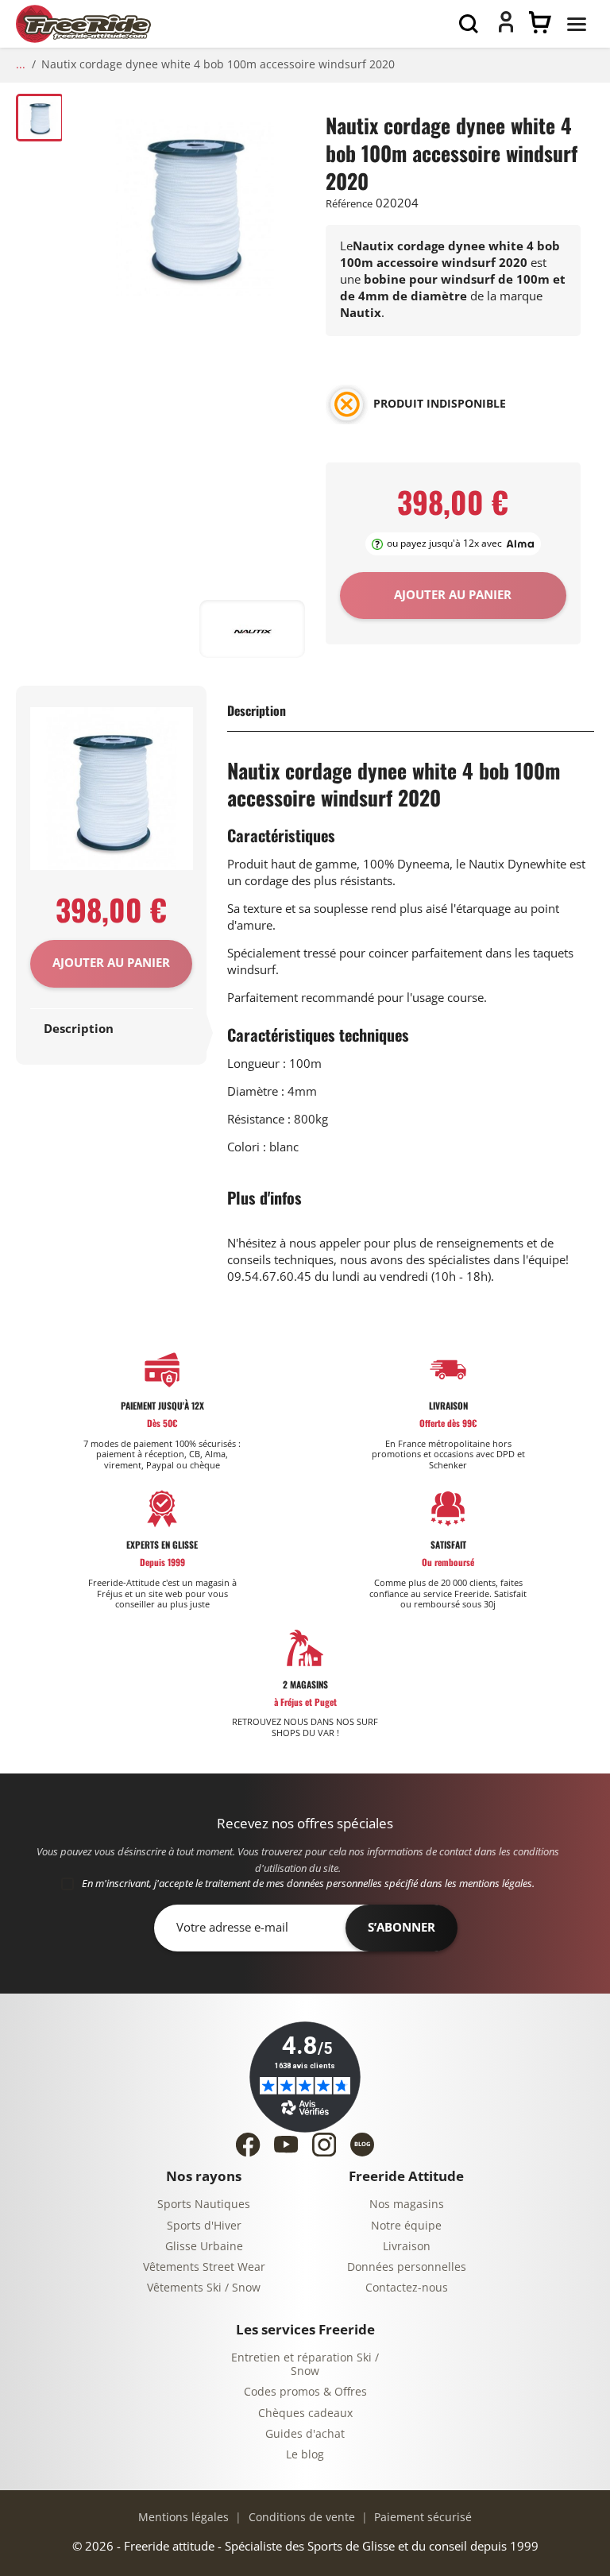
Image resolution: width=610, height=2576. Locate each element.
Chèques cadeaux (305, 2414)
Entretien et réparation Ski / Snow (305, 2365)
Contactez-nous (407, 2288)
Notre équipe (406, 2226)
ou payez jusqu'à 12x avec (444, 543)
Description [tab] (79, 1029)
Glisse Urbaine (204, 2247)
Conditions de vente (300, 2518)
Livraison (407, 2247)
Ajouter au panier (111, 963)
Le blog (305, 2455)
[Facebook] (248, 2145)
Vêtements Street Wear (204, 2267)
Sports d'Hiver (204, 2226)
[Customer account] (506, 29)
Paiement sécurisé (421, 2518)
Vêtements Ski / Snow (204, 2288)
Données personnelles (407, 2267)
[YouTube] (286, 2144)
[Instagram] (324, 2145)
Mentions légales (183, 2518)
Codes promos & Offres (305, 2392)
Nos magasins (407, 2205)
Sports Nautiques (204, 2205)
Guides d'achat (305, 2434)
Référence (349, 204)
